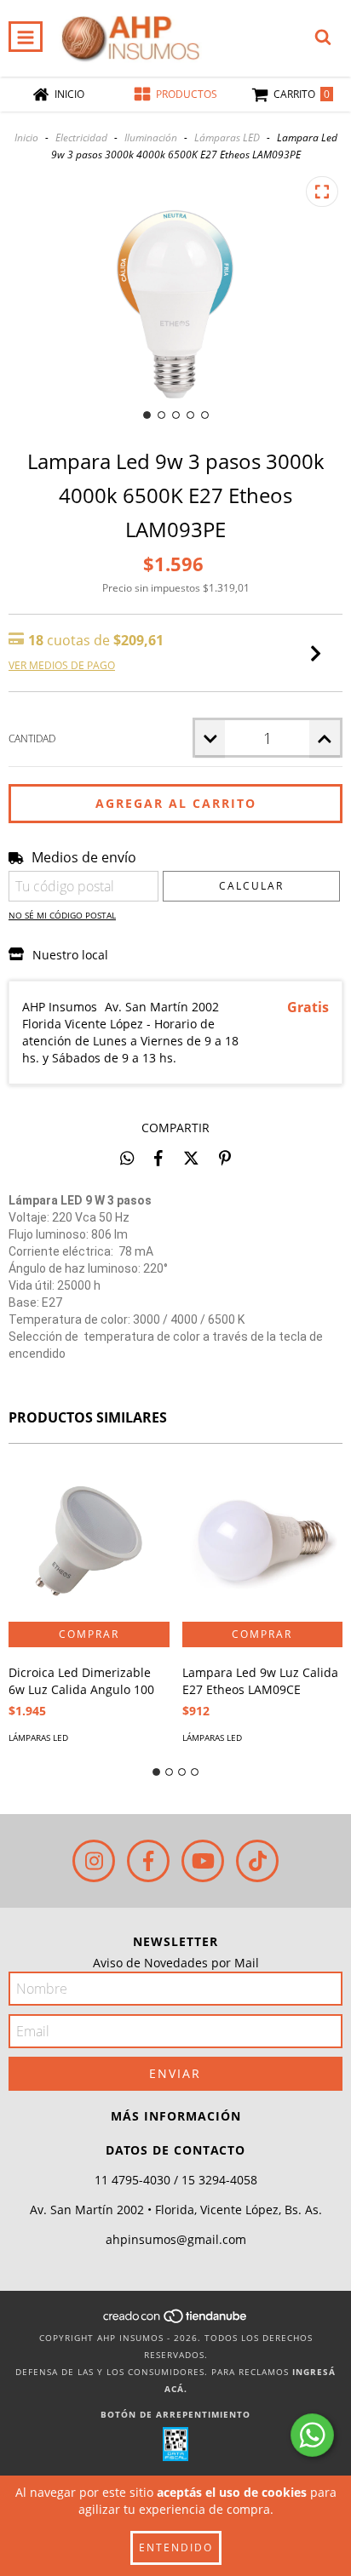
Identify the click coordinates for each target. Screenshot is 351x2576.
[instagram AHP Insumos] (94, 1861)
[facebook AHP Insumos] (148, 1861)
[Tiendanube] (176, 2321)
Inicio (26, 137)
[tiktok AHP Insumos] (257, 1861)
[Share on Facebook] (158, 1158)
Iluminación (151, 137)
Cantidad (32, 738)
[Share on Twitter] (191, 1158)
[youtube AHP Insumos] (203, 1861)
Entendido (176, 2547)
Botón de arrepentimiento (175, 2414)
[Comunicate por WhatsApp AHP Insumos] (312, 2435)
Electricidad (81, 137)
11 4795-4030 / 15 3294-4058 (176, 2180)
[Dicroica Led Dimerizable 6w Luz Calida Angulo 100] (89, 1541)
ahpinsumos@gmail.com (176, 2239)
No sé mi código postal (62, 915)
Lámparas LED (227, 137)
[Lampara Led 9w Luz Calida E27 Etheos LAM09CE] (263, 1541)
